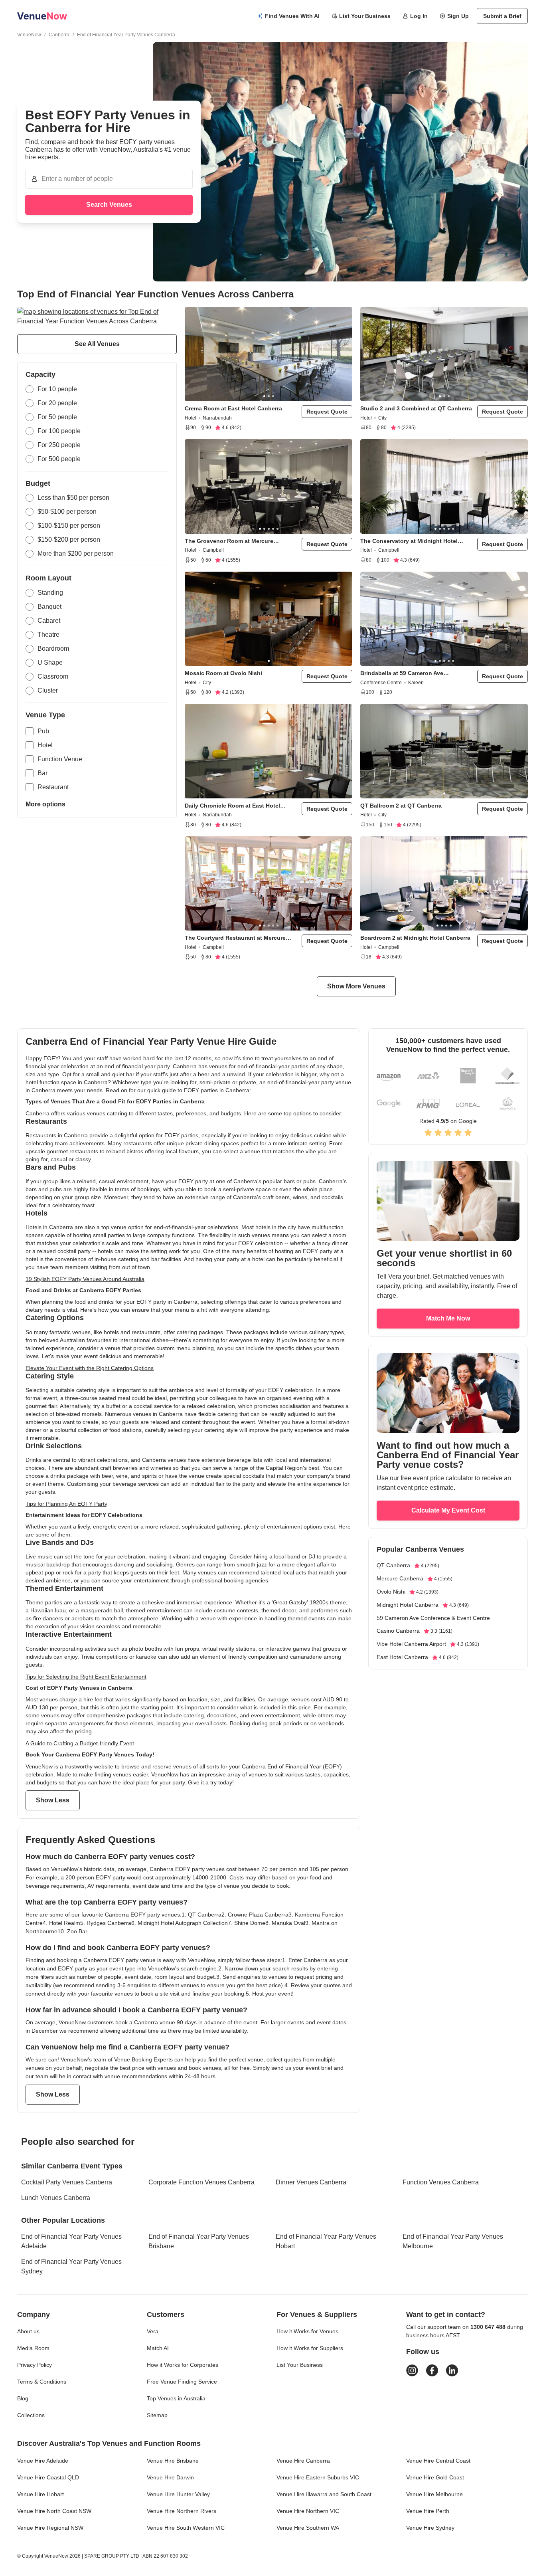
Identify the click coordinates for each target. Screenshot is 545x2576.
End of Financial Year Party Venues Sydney (71, 2266)
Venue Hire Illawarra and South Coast (324, 2494)
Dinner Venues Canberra (311, 2182)
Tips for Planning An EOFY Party (66, 1504)
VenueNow (29, 35)
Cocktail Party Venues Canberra (67, 2182)
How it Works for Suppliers (310, 2348)
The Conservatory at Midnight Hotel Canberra (409, 541)
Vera (153, 2331)
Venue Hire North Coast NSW (54, 2511)
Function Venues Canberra (441, 2182)
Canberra (59, 35)
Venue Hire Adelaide (43, 2461)
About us (28, 2331)
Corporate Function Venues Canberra (201, 2182)
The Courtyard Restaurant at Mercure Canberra (235, 938)
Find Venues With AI (292, 16)
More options (45, 804)
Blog (23, 2398)
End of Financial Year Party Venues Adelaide (71, 2241)
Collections (31, 2415)
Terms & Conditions (42, 2382)
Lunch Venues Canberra (56, 2198)
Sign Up (458, 16)
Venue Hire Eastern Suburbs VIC (318, 2477)
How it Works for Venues (307, 2331)
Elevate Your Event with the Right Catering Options (90, 1368)
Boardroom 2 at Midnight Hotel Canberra (415, 938)
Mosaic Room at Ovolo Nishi (223, 673)
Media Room (33, 2348)
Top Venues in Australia (176, 2398)
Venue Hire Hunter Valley (178, 2494)
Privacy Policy (35, 2365)
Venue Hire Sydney (430, 2528)
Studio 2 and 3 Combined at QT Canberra (416, 408)
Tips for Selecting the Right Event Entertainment (86, 1677)
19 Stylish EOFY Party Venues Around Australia (85, 1279)
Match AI (158, 2348)
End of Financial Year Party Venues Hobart (326, 2241)
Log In (419, 16)
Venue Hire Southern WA (308, 2528)
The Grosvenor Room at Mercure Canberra (229, 541)
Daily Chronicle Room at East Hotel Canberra (232, 806)
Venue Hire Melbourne (434, 2494)
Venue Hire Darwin (170, 2477)
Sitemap (157, 2415)
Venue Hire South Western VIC (186, 2528)
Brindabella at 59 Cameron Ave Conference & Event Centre (402, 673)
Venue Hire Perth (428, 2511)
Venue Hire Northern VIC (308, 2511)
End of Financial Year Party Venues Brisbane (199, 2241)
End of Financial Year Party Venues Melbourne (453, 2241)
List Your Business (365, 16)
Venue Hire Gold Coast (435, 2477)
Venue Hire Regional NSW (50, 2528)
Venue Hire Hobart (40, 2494)
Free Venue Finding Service (182, 2382)
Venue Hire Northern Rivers (182, 2511)
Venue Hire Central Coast (438, 2461)
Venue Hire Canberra (303, 2461)
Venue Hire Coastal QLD (48, 2477)
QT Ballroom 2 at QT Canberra (401, 806)
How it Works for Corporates (183, 2365)
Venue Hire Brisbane (173, 2461)
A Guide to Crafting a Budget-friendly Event (80, 1743)
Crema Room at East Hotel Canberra (233, 408)
